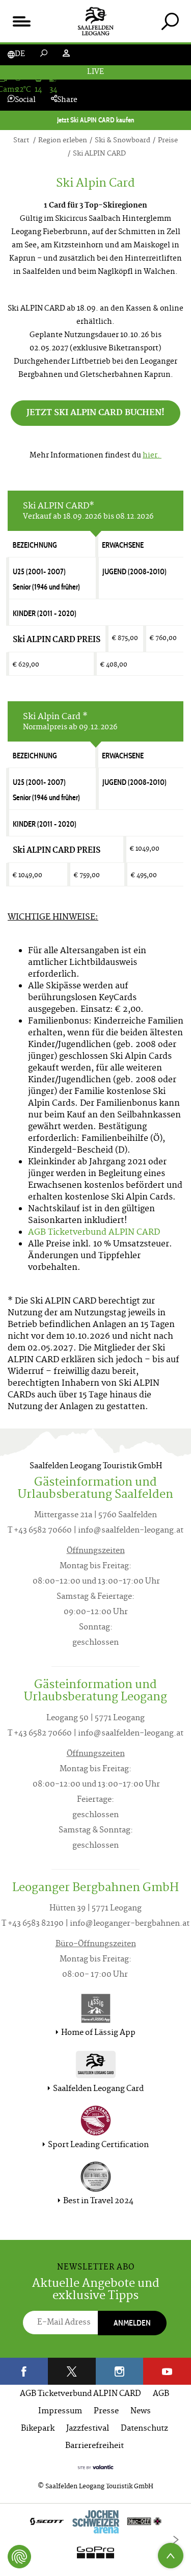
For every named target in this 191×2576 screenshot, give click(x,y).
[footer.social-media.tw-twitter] (72, 2371)
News (141, 2412)
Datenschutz (144, 2429)
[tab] (170, 21)
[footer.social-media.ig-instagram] (120, 2371)
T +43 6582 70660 (40, 1531)
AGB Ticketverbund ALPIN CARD (80, 2394)
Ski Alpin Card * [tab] (70, 722)
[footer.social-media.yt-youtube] (167, 2371)
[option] (95, 2540)
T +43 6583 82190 (33, 1924)
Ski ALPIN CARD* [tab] (88, 511)
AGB (161, 2394)
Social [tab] (25, 100)
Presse (106, 2412)
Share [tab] (67, 100)
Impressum (60, 2412)
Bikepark (38, 2429)
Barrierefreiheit (94, 2446)
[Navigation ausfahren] (21, 21)
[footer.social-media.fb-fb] (24, 2371)
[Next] (176, 2540)
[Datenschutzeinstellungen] (19, 2557)
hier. (152, 456)
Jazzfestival (88, 2429)
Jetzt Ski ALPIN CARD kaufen (96, 120)
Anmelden (132, 2323)
